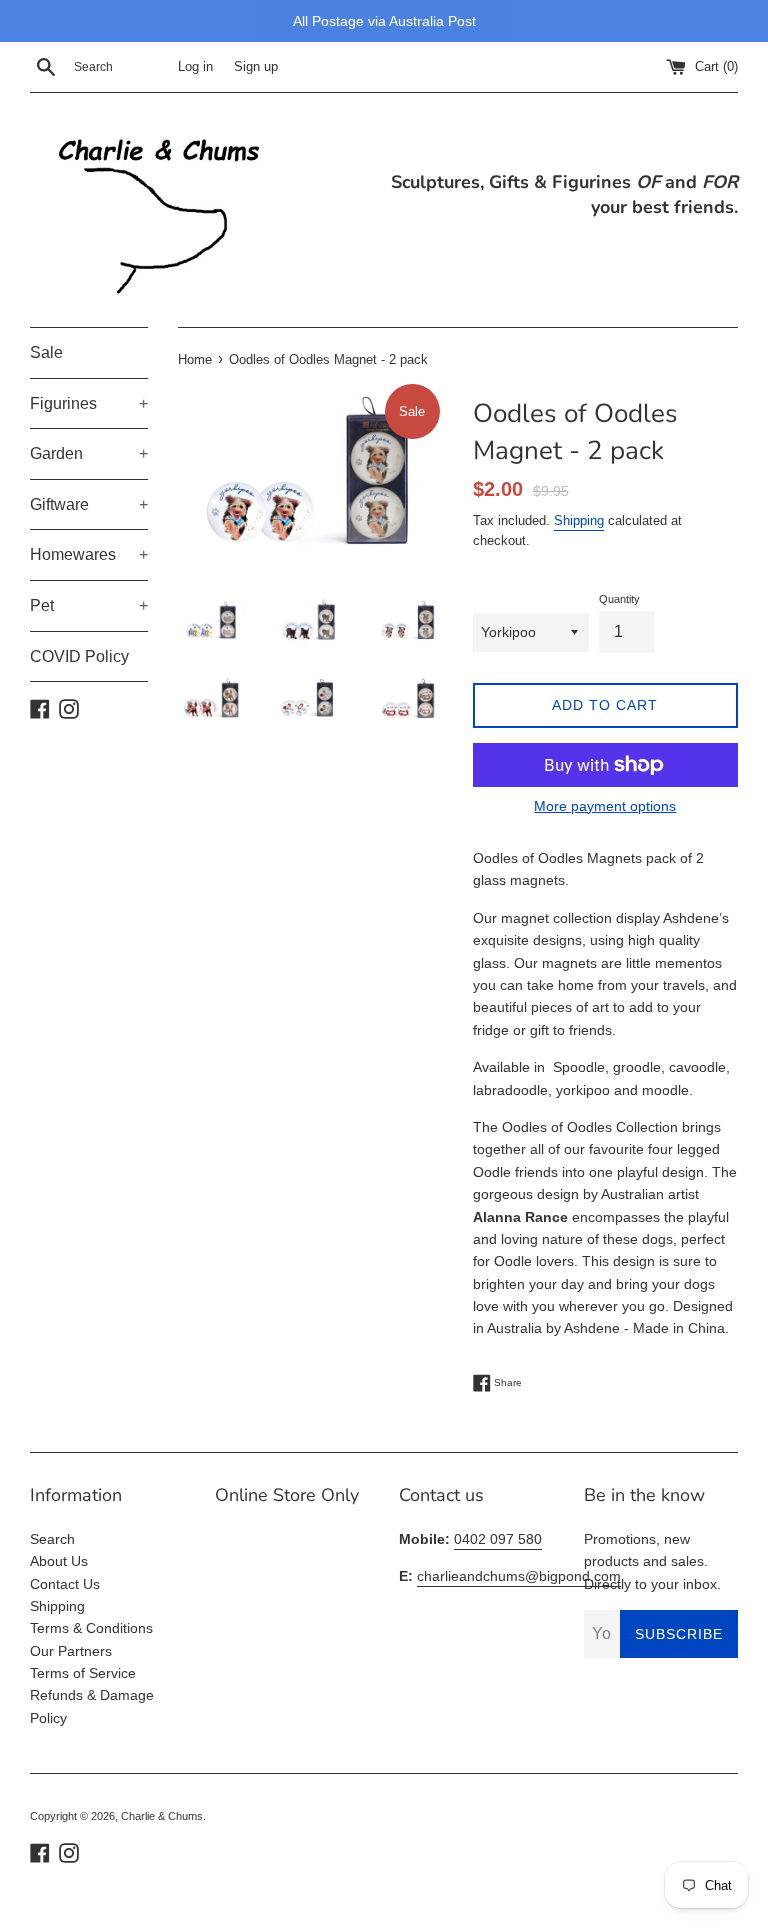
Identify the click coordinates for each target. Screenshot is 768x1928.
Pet (89, 605)
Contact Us (65, 1584)
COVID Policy (79, 656)
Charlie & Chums (162, 1816)
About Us (59, 1561)
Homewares (89, 554)
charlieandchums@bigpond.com (519, 1576)
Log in (195, 67)
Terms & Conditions (91, 1628)
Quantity (619, 599)
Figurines (89, 403)
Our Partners (71, 1651)
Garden (89, 453)
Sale (46, 352)
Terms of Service (83, 1673)
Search (52, 1539)
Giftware (89, 504)
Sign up (256, 67)
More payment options (605, 806)
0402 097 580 (498, 1539)
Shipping (579, 520)
